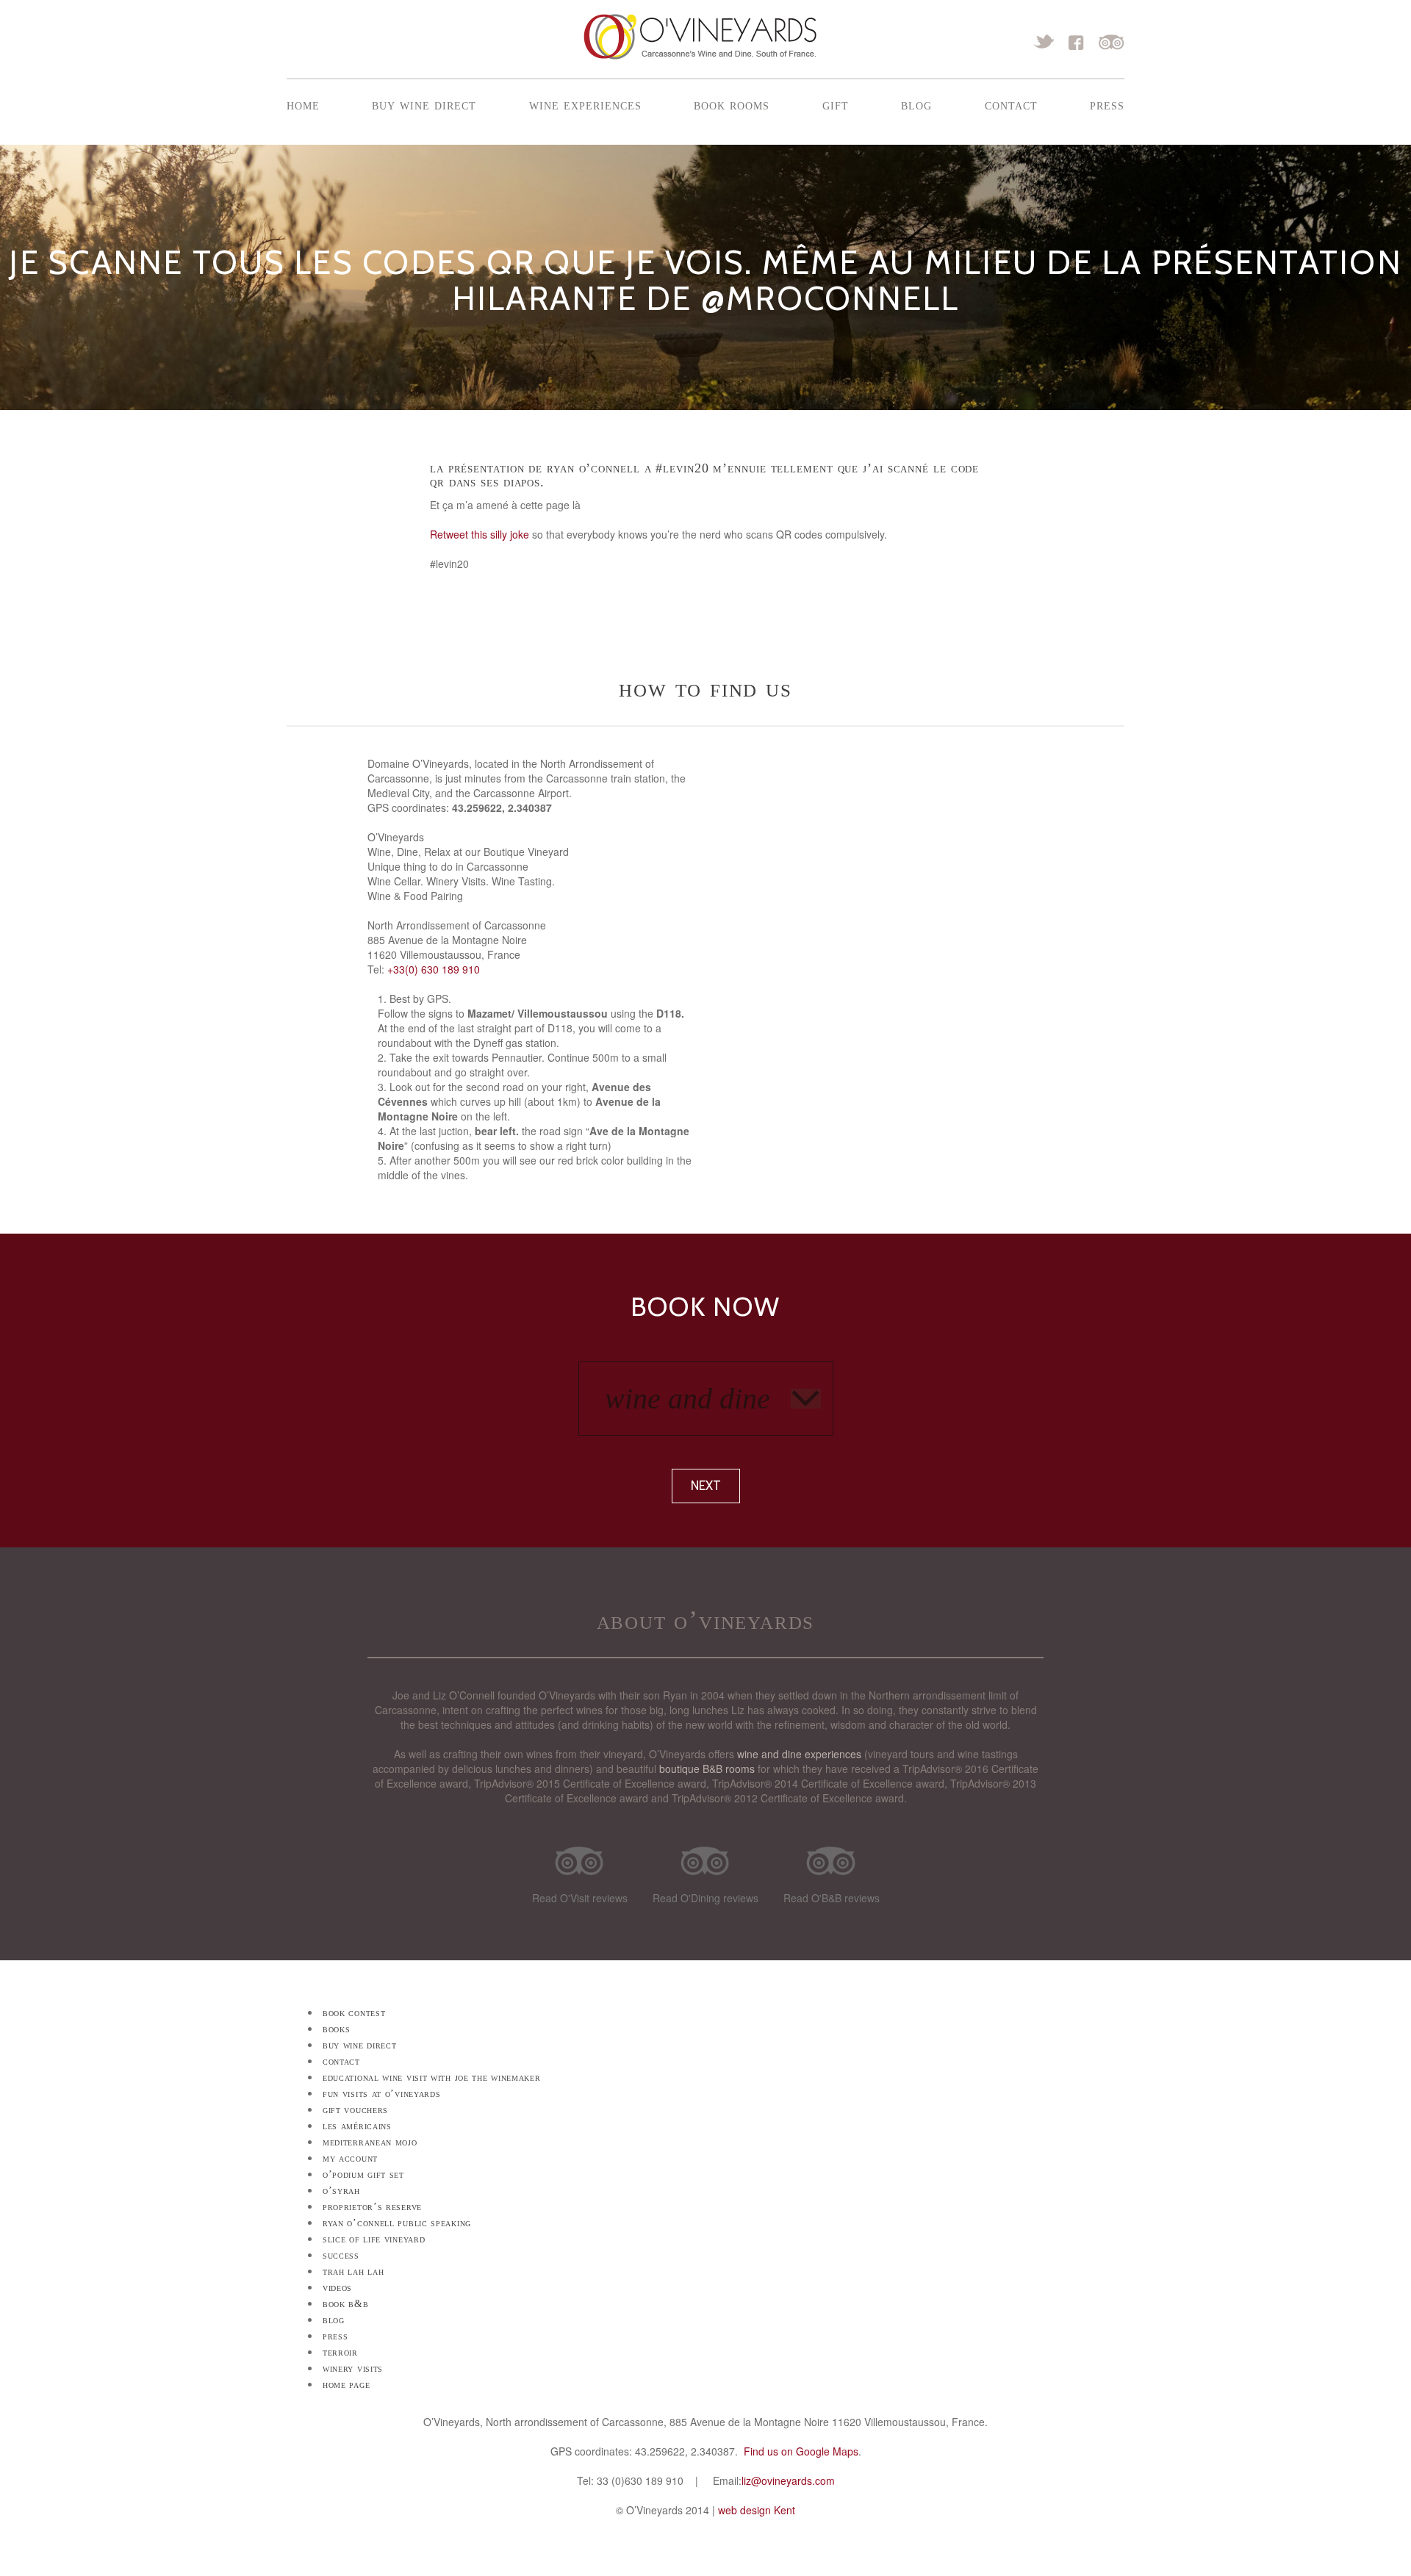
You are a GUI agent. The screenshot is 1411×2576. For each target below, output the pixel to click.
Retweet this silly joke (480, 534)
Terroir (340, 2352)
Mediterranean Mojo (370, 2142)
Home (303, 104)
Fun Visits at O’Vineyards (382, 2094)
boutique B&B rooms (707, 1769)
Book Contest (354, 2013)
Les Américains (357, 2126)
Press (1107, 104)
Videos (337, 2288)
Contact (1011, 104)
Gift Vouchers (355, 2110)
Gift (836, 104)
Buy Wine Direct (424, 104)
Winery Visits (353, 2368)
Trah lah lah (353, 2271)
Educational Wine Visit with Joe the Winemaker (432, 2077)
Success (341, 2255)
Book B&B (346, 2304)
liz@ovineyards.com (788, 2480)
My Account (350, 2158)
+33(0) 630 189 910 (434, 969)
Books (337, 2029)
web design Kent (757, 2510)
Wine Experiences (585, 104)
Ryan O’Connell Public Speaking (397, 2223)
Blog (916, 104)
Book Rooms (732, 104)
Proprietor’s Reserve (372, 2207)
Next (706, 1486)
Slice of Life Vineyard (374, 2239)
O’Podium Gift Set (363, 2174)
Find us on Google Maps (801, 2451)
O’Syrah (341, 2191)
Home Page (346, 2385)
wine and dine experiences (799, 1754)
